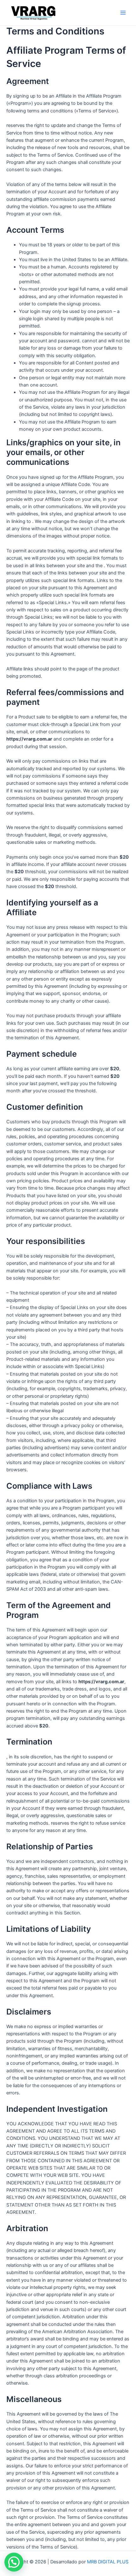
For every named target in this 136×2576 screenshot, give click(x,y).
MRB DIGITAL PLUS (108, 2562)
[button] (14, 2562)
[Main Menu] (123, 13)
